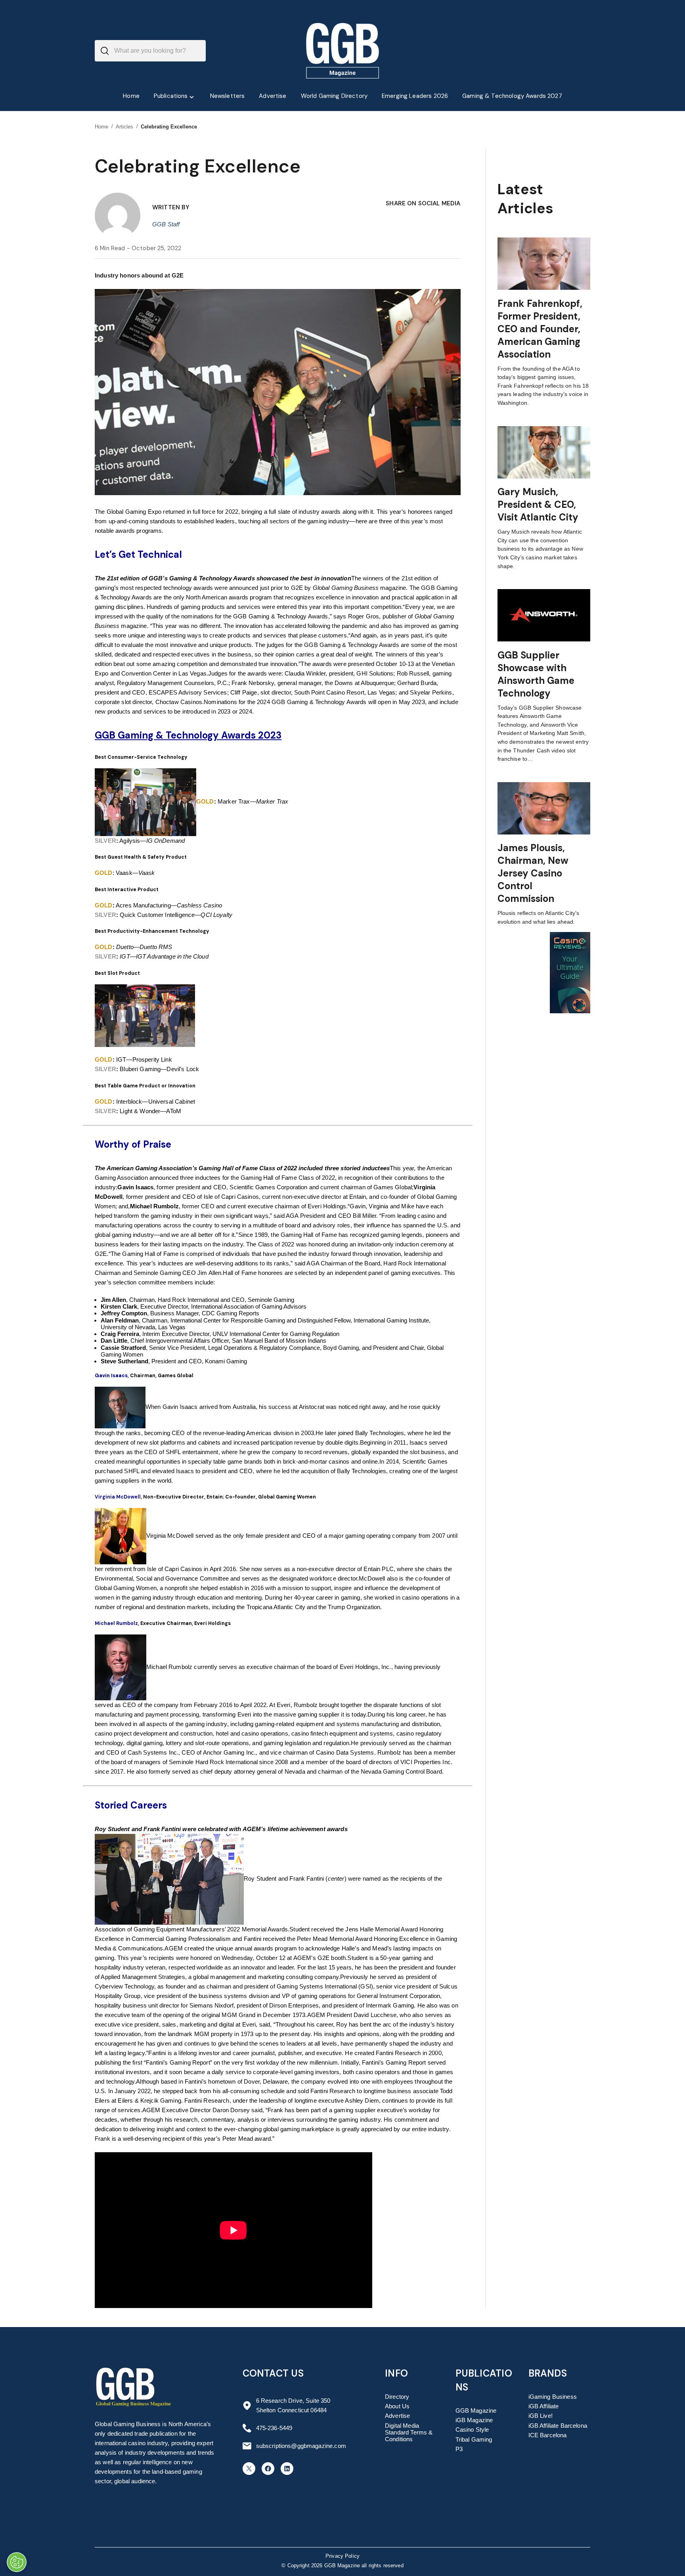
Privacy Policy (342, 2556)
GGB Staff (166, 224)
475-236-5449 (274, 2428)
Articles (125, 127)
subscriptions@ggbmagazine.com (301, 2446)
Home (102, 127)
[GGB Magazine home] (343, 51)
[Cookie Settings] (17, 2562)
